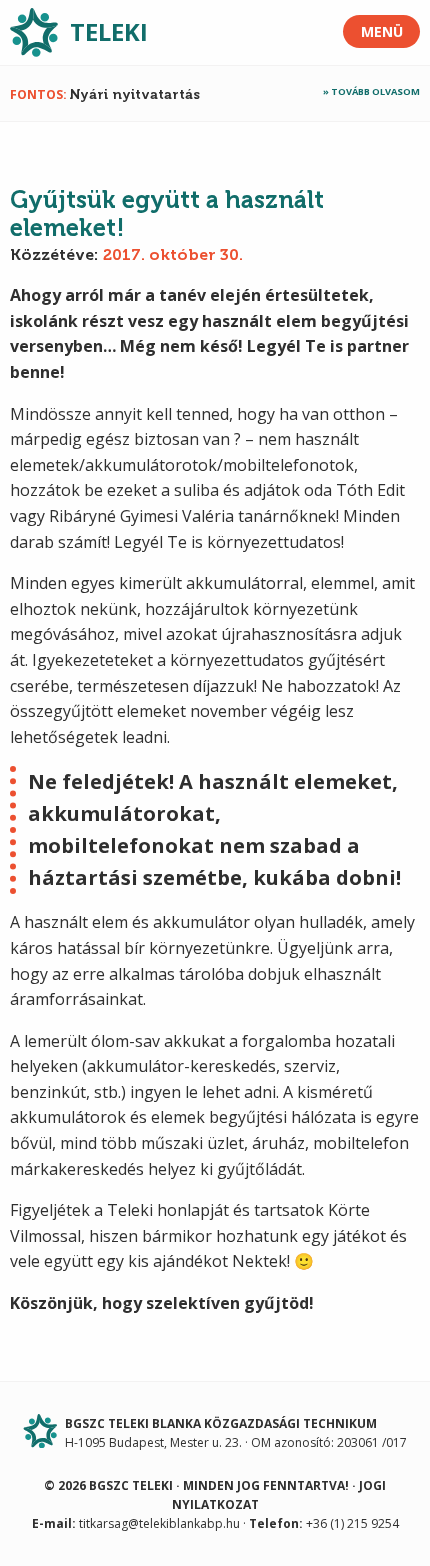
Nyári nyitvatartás (135, 94)
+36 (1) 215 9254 (352, 1523)
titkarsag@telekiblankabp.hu (159, 1523)
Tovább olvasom (375, 91)
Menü (382, 31)
